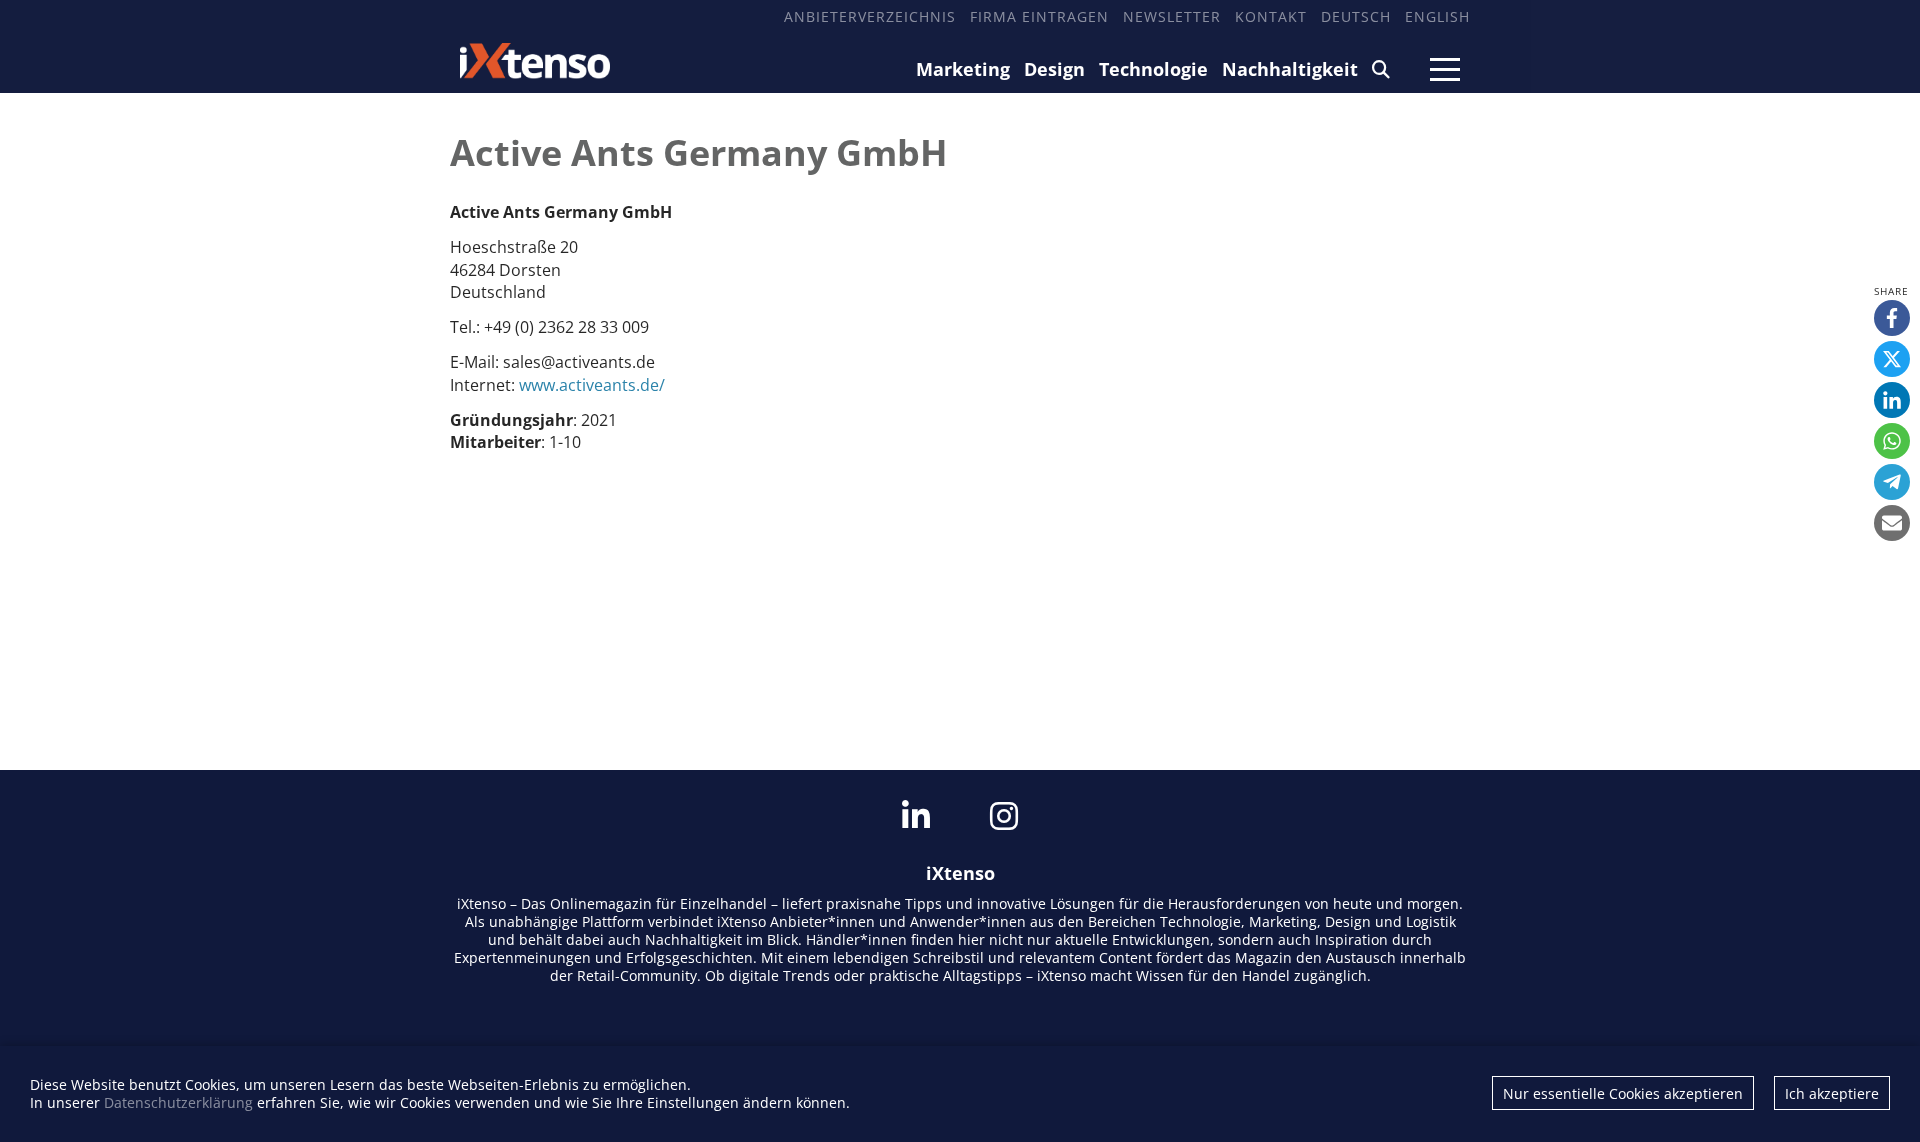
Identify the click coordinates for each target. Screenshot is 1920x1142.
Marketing (963, 69)
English (1437, 16)
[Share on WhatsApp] (1892, 441)
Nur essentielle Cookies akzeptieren (1623, 1093)
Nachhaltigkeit (1290, 69)
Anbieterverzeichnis (870, 16)
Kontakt (1271, 16)
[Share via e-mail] (1892, 523)
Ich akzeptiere (1832, 1093)
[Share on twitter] (1892, 359)
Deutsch (1356, 16)
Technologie (1153, 69)
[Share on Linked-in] (1892, 400)
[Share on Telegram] (1892, 482)
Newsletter (1172, 16)
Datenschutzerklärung (178, 1102)
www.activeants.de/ (592, 385)
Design (1054, 69)
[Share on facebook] (1892, 318)
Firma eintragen (1039, 16)
